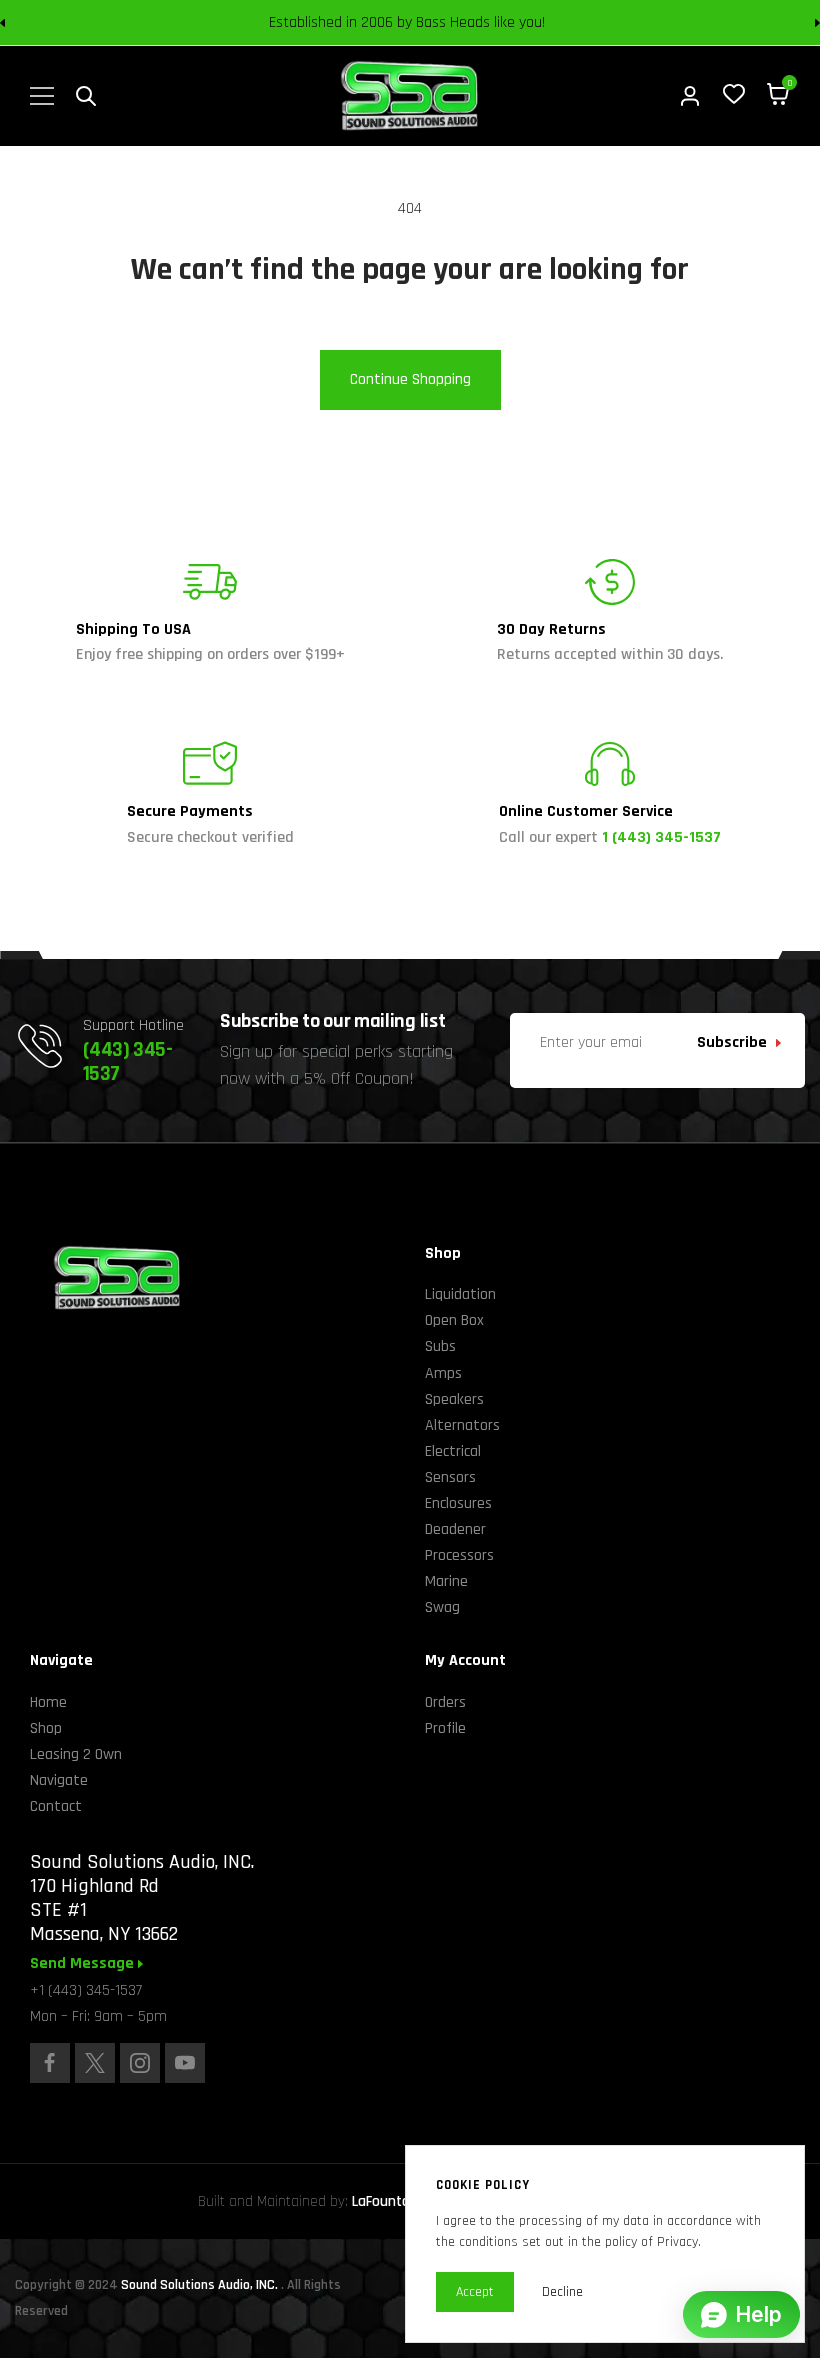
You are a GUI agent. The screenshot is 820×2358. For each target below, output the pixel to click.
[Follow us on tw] (95, 2063)
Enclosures (458, 1503)
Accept (475, 2292)
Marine (446, 1581)
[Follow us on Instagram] (140, 2063)
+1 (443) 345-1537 (86, 1990)
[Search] (86, 96)
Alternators (462, 1425)
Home (48, 1702)
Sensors (450, 1477)
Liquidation (460, 1294)
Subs (440, 1346)
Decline (562, 2292)
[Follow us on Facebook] (50, 2063)
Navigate (59, 1780)
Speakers (454, 1399)
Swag (442, 1607)
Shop (46, 1728)
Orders (445, 1702)
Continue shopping (410, 379)
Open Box (454, 1320)
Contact (56, 1806)
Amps (443, 1373)
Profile (445, 1728)
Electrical (453, 1451)
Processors (459, 1555)
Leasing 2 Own (76, 1754)
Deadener (455, 1529)
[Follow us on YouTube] (185, 2063)
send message (84, 1964)
